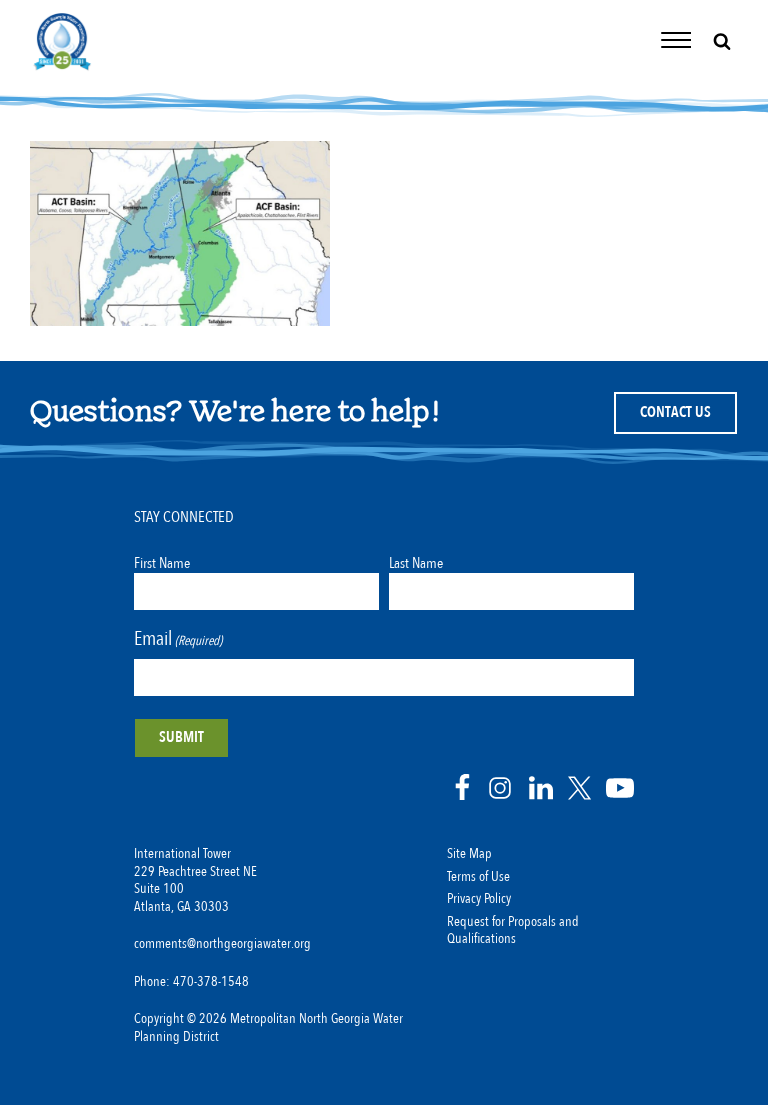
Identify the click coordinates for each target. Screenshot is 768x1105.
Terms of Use (478, 877)
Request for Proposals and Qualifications (513, 931)
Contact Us (675, 412)
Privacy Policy (479, 899)
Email (178, 638)
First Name (162, 563)
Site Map (469, 854)
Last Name (416, 563)
